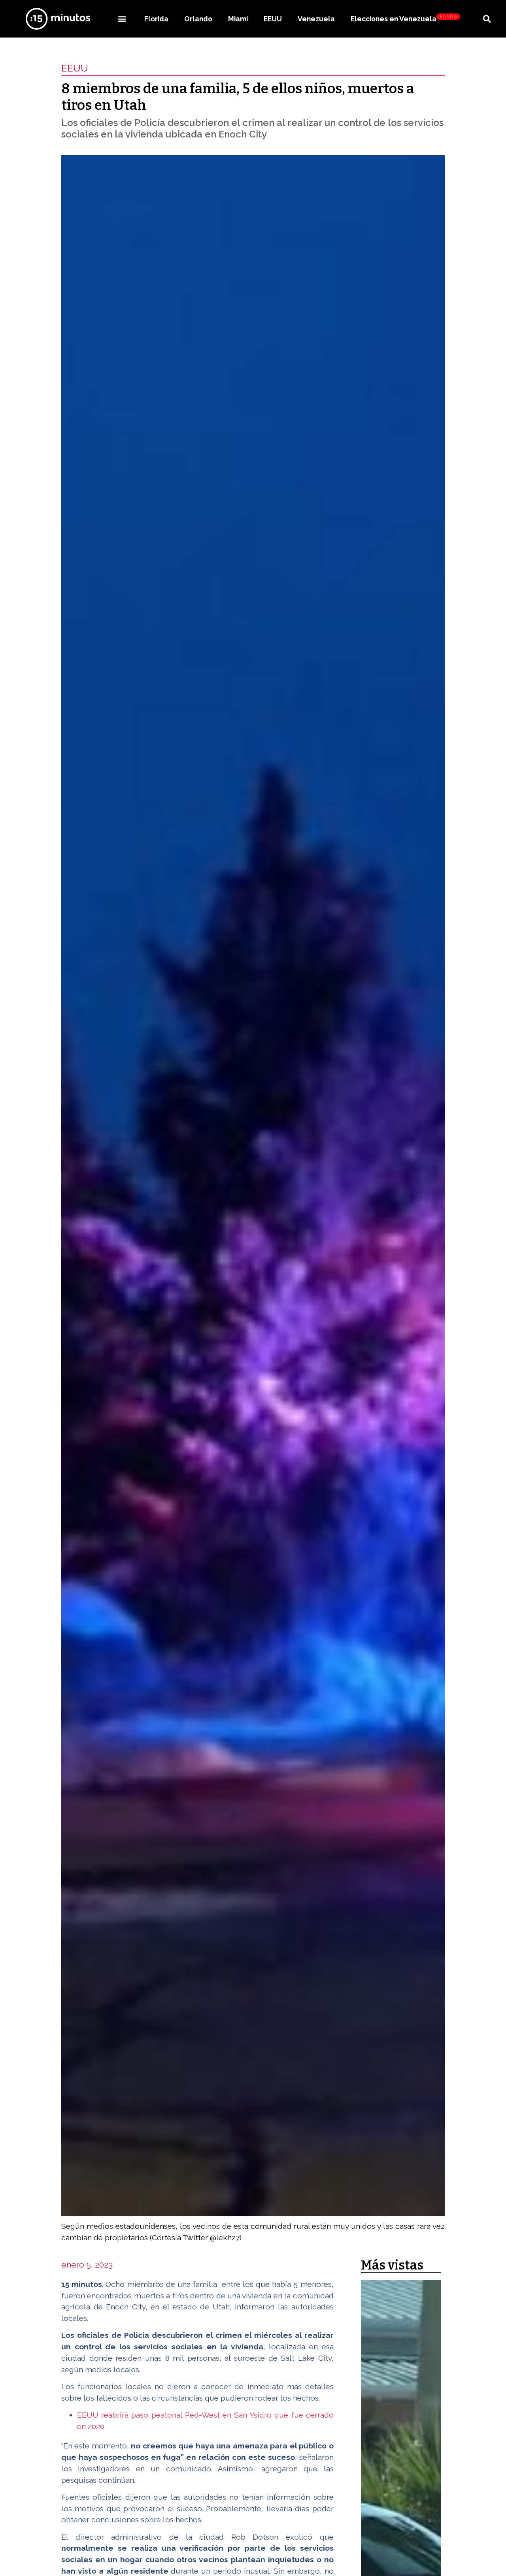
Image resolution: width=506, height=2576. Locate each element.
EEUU (273, 19)
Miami (238, 19)
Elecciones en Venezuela (404, 18)
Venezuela (316, 19)
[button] (122, 19)
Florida (156, 19)
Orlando (198, 19)
